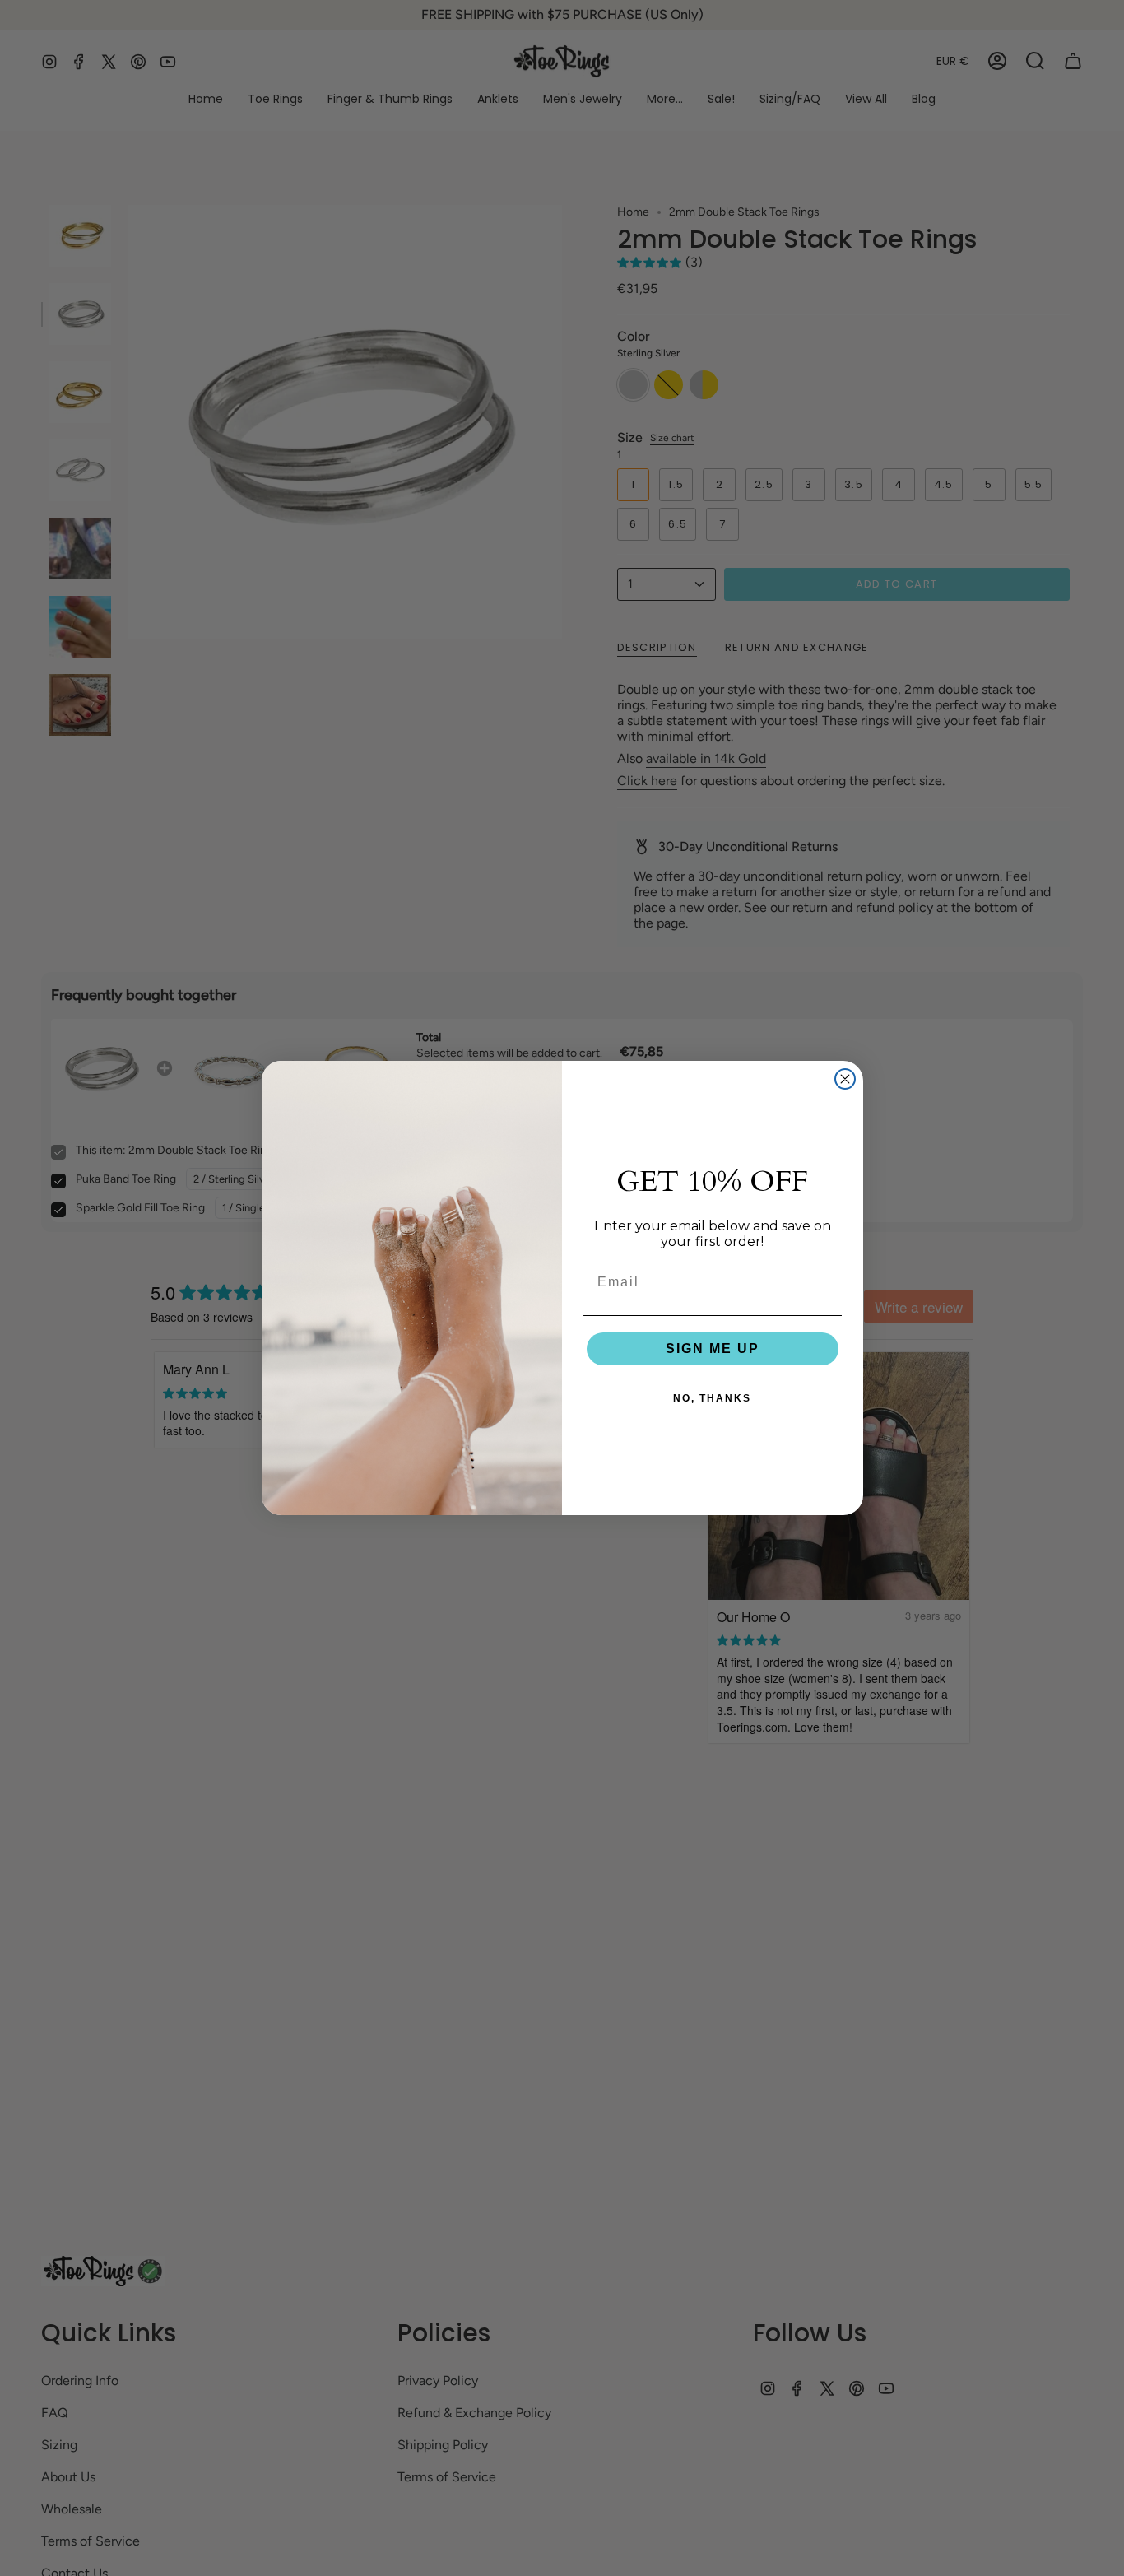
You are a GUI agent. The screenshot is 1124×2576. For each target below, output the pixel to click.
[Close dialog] (845, 1079)
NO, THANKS (712, 1398)
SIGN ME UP (713, 1348)
